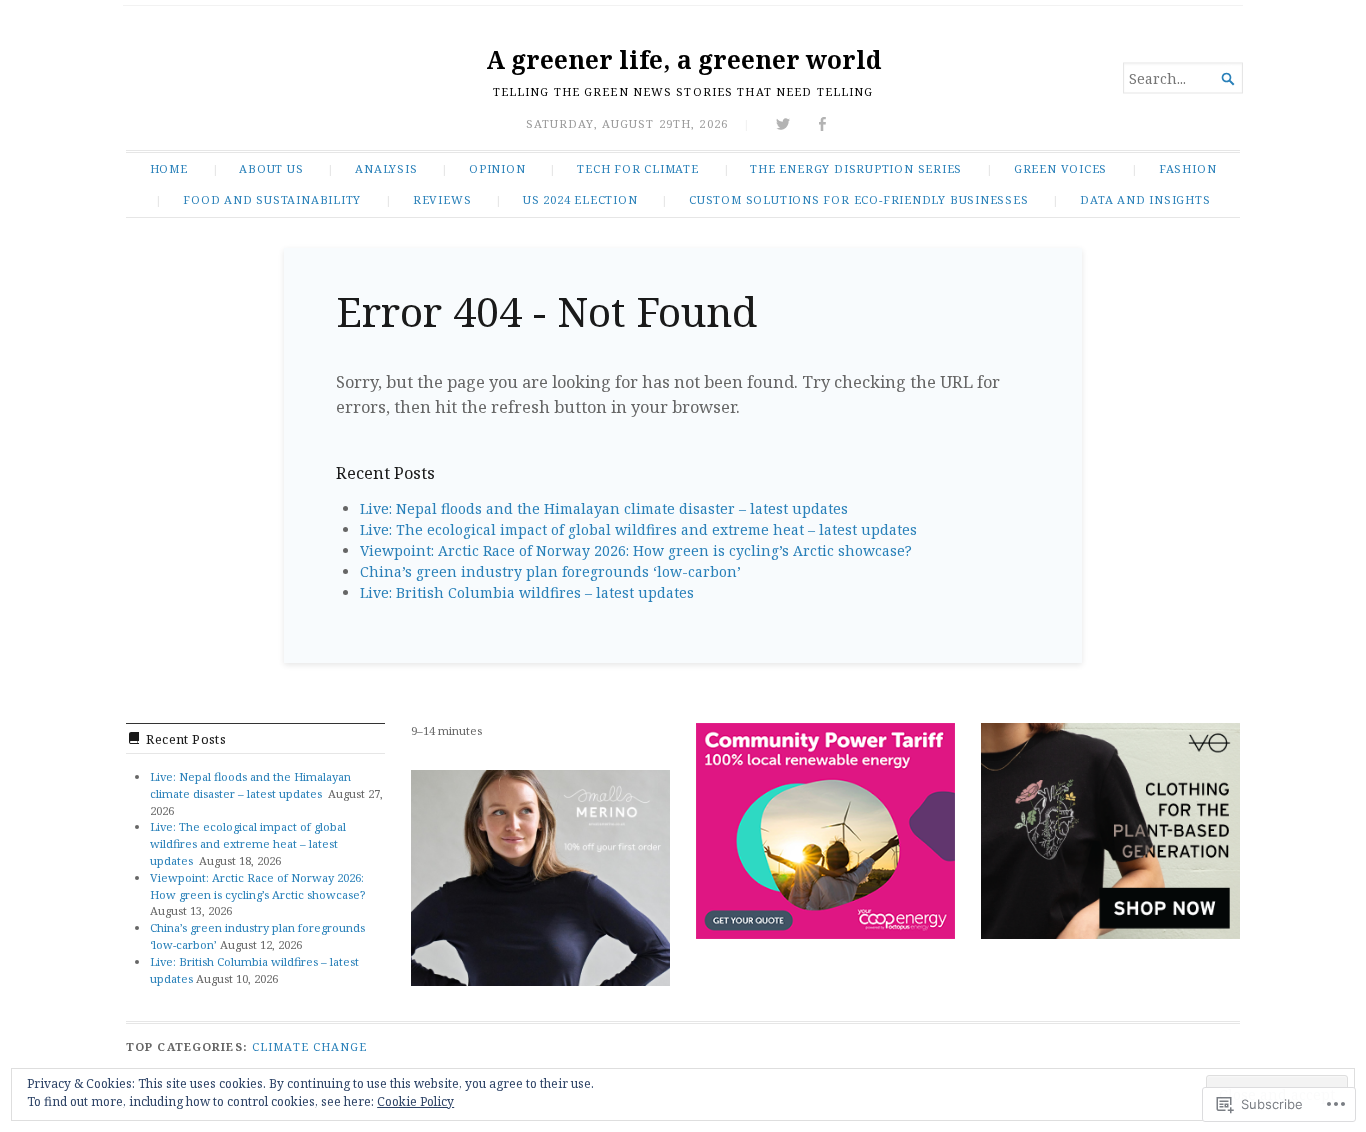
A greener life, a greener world (683, 59)
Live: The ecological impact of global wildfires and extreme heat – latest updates (640, 529)
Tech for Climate (638, 168)
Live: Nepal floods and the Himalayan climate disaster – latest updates (606, 508)
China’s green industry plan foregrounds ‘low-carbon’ (550, 571)
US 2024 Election (580, 199)
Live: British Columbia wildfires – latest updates (527, 592)
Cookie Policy (415, 1101)
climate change (310, 1046)
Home (169, 168)
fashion (1188, 168)
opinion (497, 168)
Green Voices (1060, 168)
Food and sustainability (272, 199)
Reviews (442, 199)
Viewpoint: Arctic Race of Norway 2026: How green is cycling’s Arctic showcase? (636, 550)
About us (271, 168)
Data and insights (1145, 199)
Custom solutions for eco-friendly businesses (859, 199)
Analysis (386, 168)
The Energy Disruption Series (856, 168)
